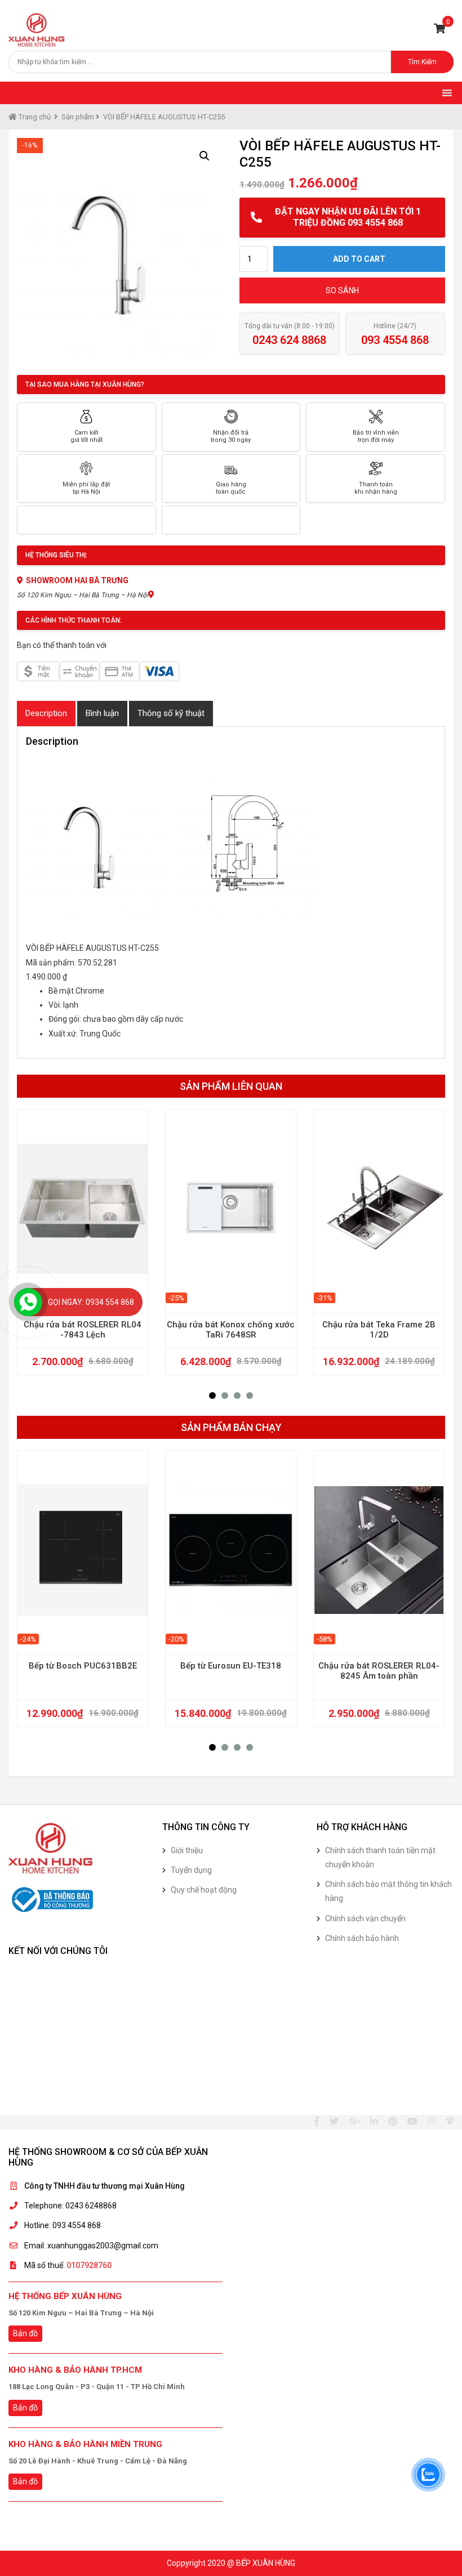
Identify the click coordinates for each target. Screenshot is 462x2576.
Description (46, 713)
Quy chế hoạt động (204, 1890)
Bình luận (102, 713)
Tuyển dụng (191, 1870)
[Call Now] (28, 1302)
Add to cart (359, 259)
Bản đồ (25, 2333)
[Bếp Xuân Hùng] (37, 30)
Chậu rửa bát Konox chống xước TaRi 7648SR (231, 1330)
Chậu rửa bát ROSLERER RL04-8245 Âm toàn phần (379, 1671)
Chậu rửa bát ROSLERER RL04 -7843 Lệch (83, 1330)
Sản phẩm (78, 117)
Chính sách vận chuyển (365, 1918)
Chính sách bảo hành (362, 1938)
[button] (212, 1396)
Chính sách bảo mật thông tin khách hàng (388, 1891)
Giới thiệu (187, 1850)
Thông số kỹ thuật (171, 713)
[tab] (46, 714)
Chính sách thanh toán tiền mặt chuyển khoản (380, 1857)
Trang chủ (34, 117)
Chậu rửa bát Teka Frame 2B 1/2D (379, 1330)
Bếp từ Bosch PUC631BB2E (83, 1666)
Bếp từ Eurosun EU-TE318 (231, 1666)
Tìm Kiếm (422, 62)
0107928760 (89, 2265)
